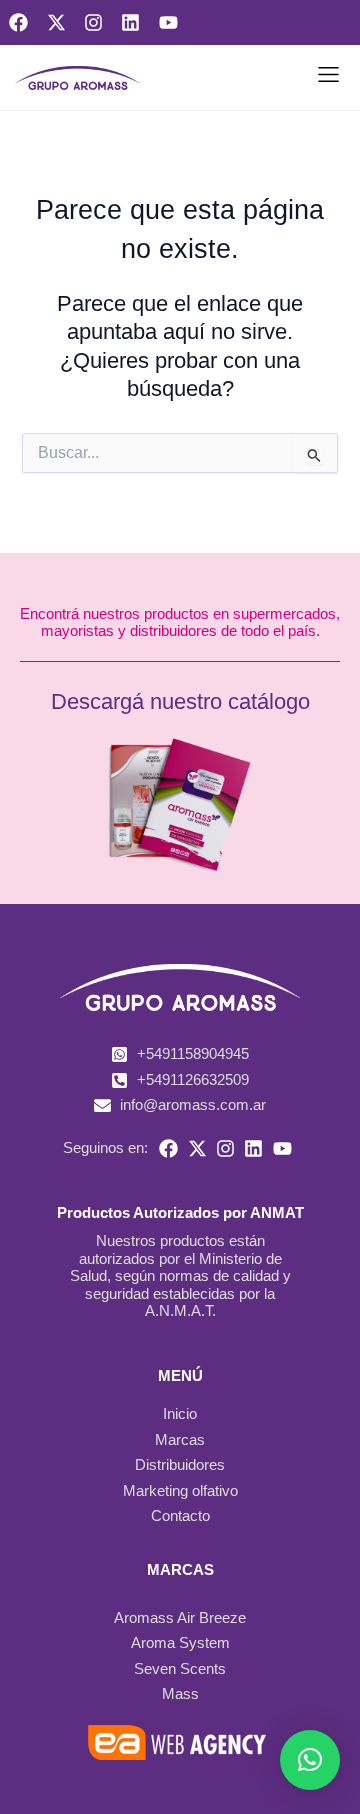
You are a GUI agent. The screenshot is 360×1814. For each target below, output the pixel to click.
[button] (329, 78)
